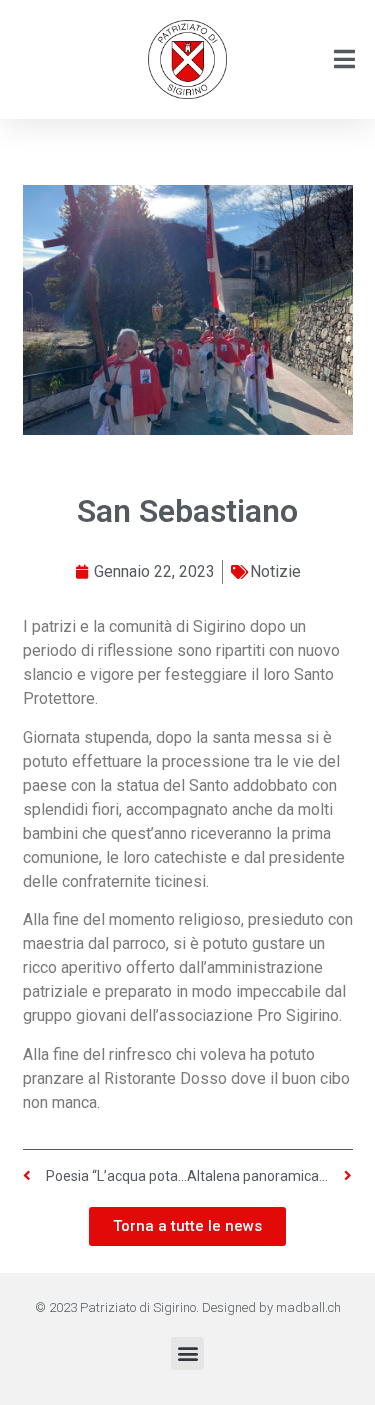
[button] (187, 1353)
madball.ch (308, 1307)
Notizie (275, 571)
